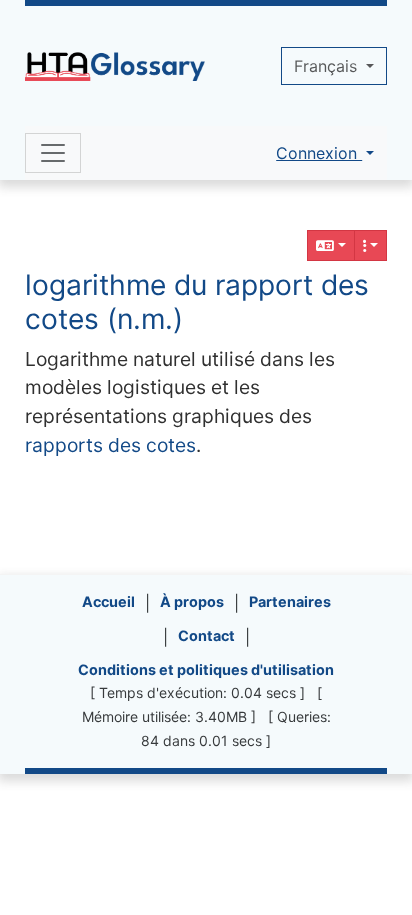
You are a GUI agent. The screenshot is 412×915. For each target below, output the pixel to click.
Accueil (108, 601)
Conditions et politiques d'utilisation (206, 669)
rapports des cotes (110, 445)
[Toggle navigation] (53, 153)
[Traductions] (331, 245)
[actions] (371, 245)
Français (328, 66)
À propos (192, 601)
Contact (206, 635)
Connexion (319, 153)
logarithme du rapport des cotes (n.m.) (197, 302)
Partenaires (290, 601)
